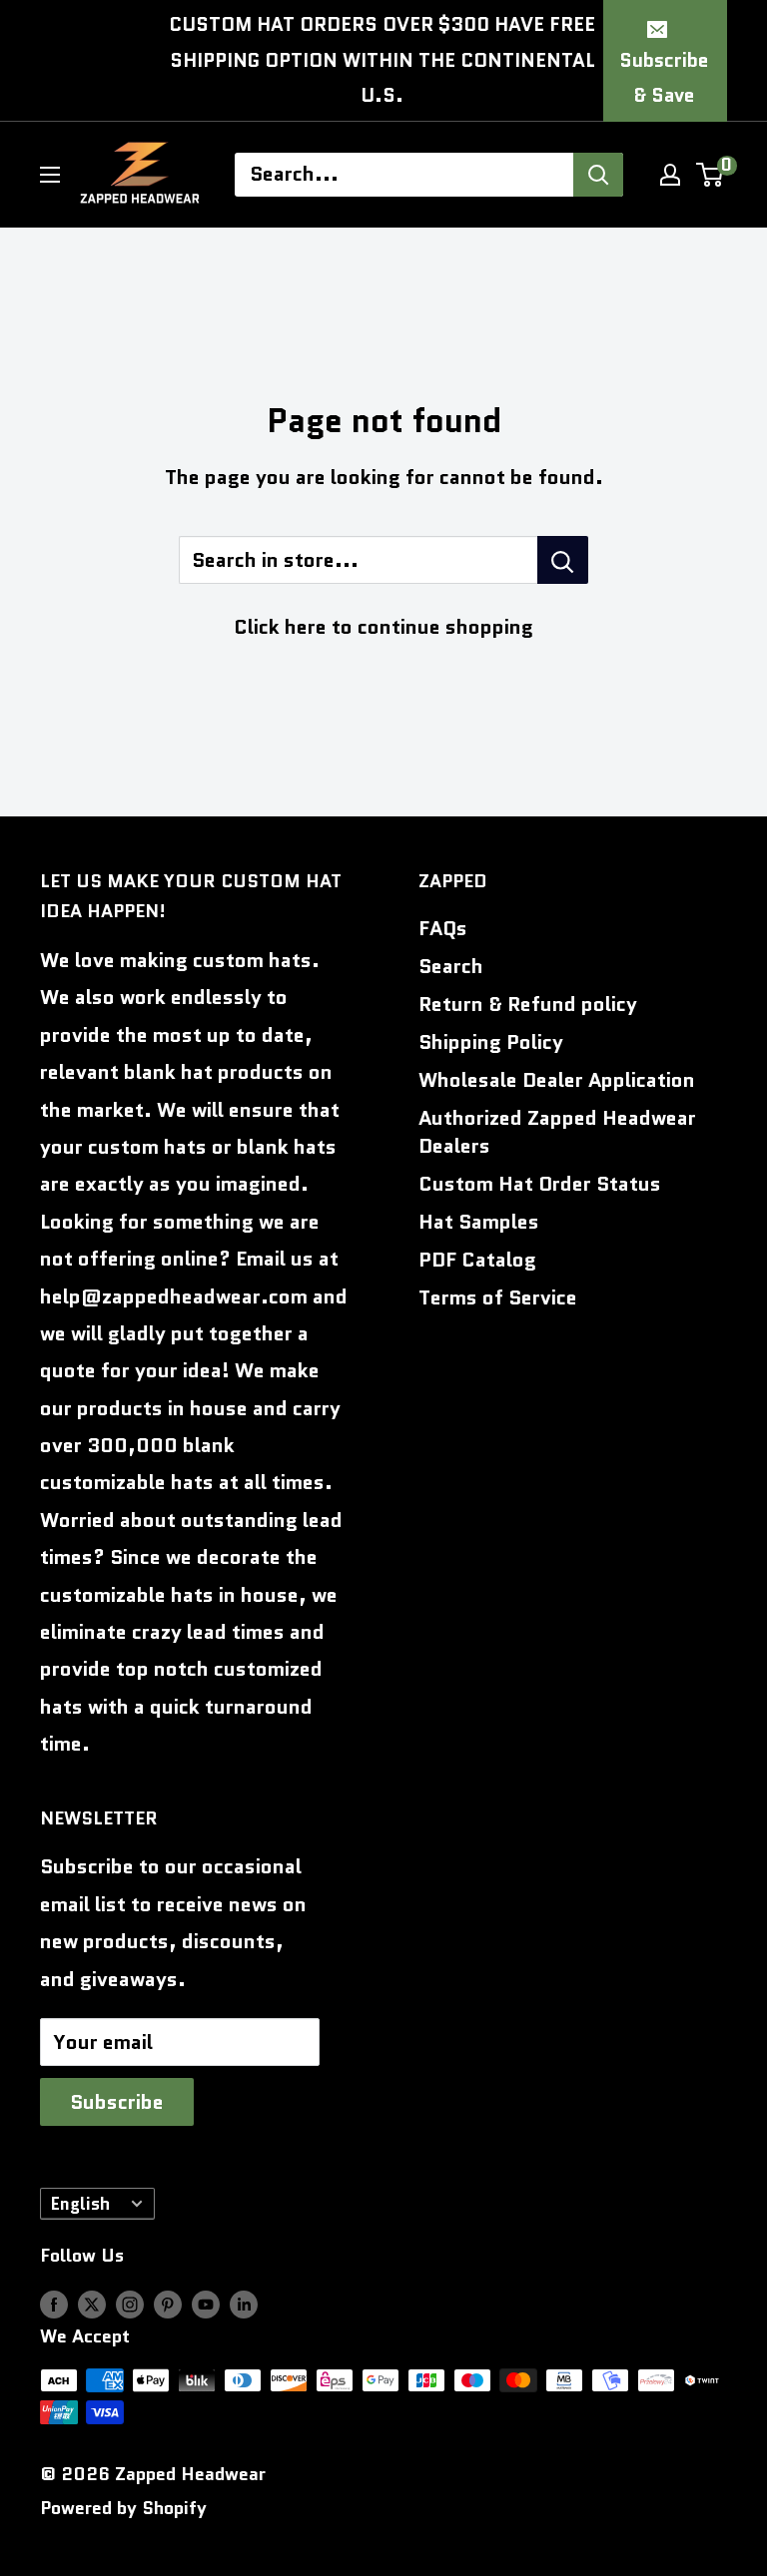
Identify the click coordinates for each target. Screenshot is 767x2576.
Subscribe (117, 2102)
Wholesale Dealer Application (557, 1080)
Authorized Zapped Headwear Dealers (557, 1132)
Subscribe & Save (664, 78)
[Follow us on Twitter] (92, 2305)
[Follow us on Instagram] (130, 2305)
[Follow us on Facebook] (54, 2305)
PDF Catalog (477, 1260)
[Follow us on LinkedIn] (244, 2305)
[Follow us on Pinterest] (168, 2305)
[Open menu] (50, 175)
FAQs (443, 928)
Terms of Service (498, 1297)
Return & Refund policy (528, 1004)
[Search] (598, 175)
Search (451, 966)
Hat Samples (479, 1222)
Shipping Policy (491, 1042)
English (80, 2204)
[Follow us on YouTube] (206, 2305)
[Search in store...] (563, 560)
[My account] (670, 175)
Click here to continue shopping (383, 627)
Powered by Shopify (123, 2508)
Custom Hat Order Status (540, 1184)
